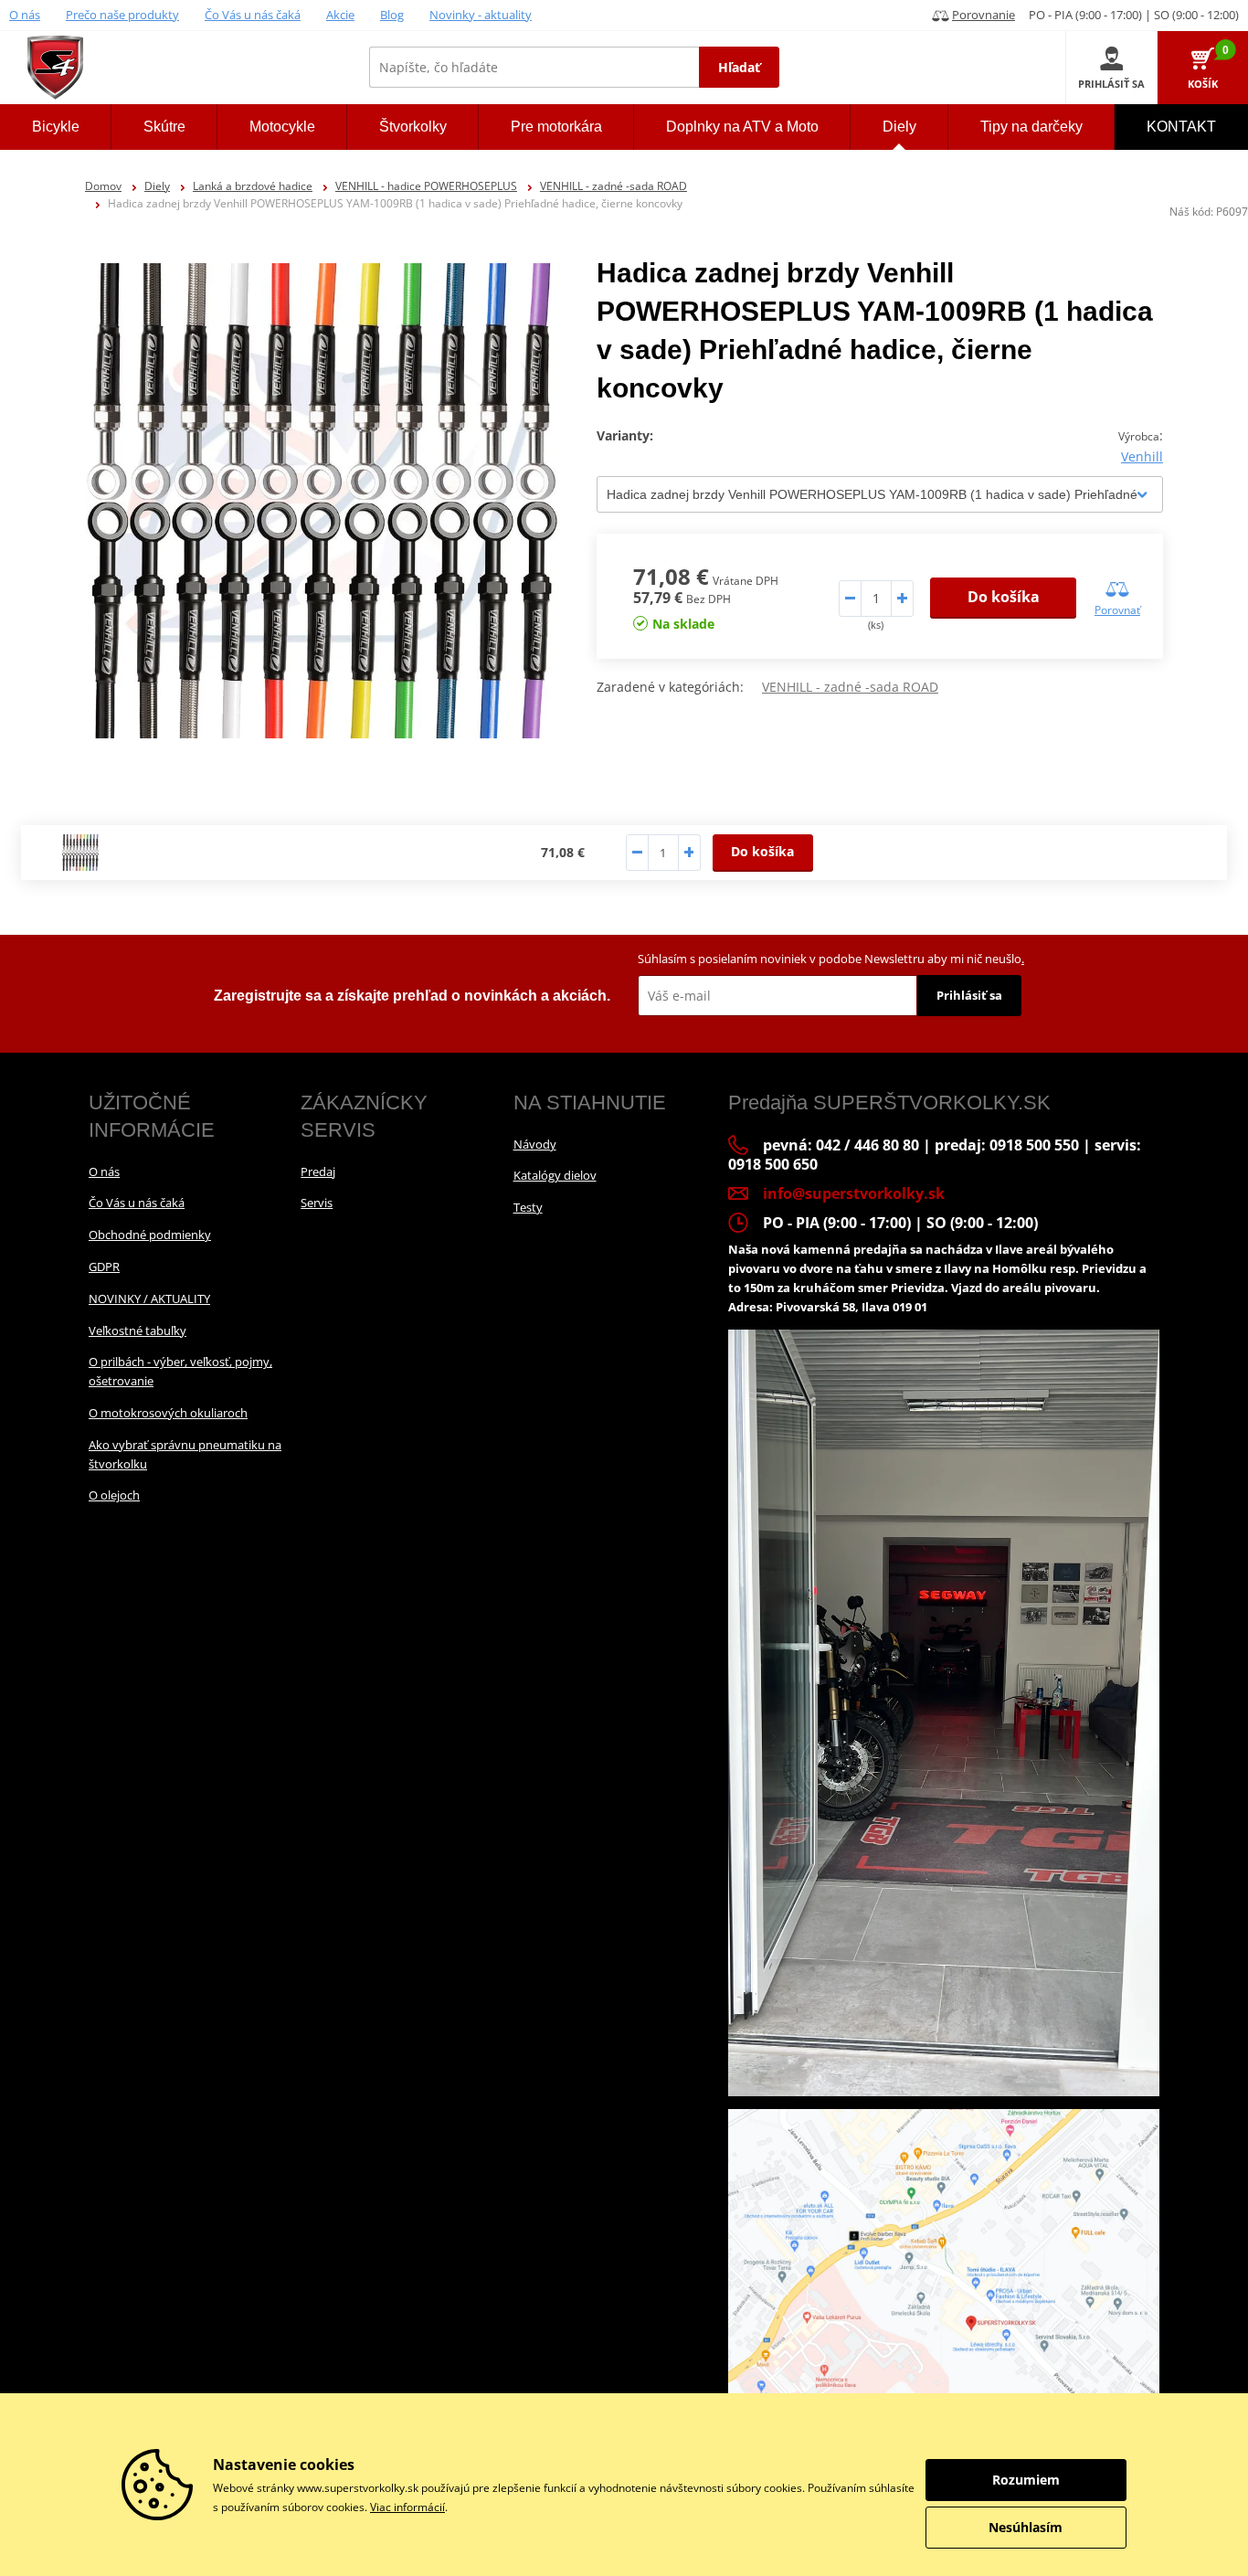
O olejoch (114, 1495)
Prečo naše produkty (122, 15)
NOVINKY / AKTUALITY (149, 1299)
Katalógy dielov (555, 1175)
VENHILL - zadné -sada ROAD (613, 186)
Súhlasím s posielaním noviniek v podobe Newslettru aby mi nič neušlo (831, 959)
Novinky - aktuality (481, 15)
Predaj (318, 1171)
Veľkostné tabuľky (137, 1330)
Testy (528, 1207)
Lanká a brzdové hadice (253, 186)
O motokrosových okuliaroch (168, 1413)
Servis (317, 1203)
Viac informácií (407, 2507)
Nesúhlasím (1026, 2527)
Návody (535, 1144)
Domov (103, 186)
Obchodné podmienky (150, 1235)
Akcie (340, 15)
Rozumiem (1026, 2480)
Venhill (1142, 456)
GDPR (104, 1267)
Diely (157, 186)
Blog (392, 15)
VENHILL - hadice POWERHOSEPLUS (426, 186)
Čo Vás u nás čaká (253, 15)
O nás (25, 15)
